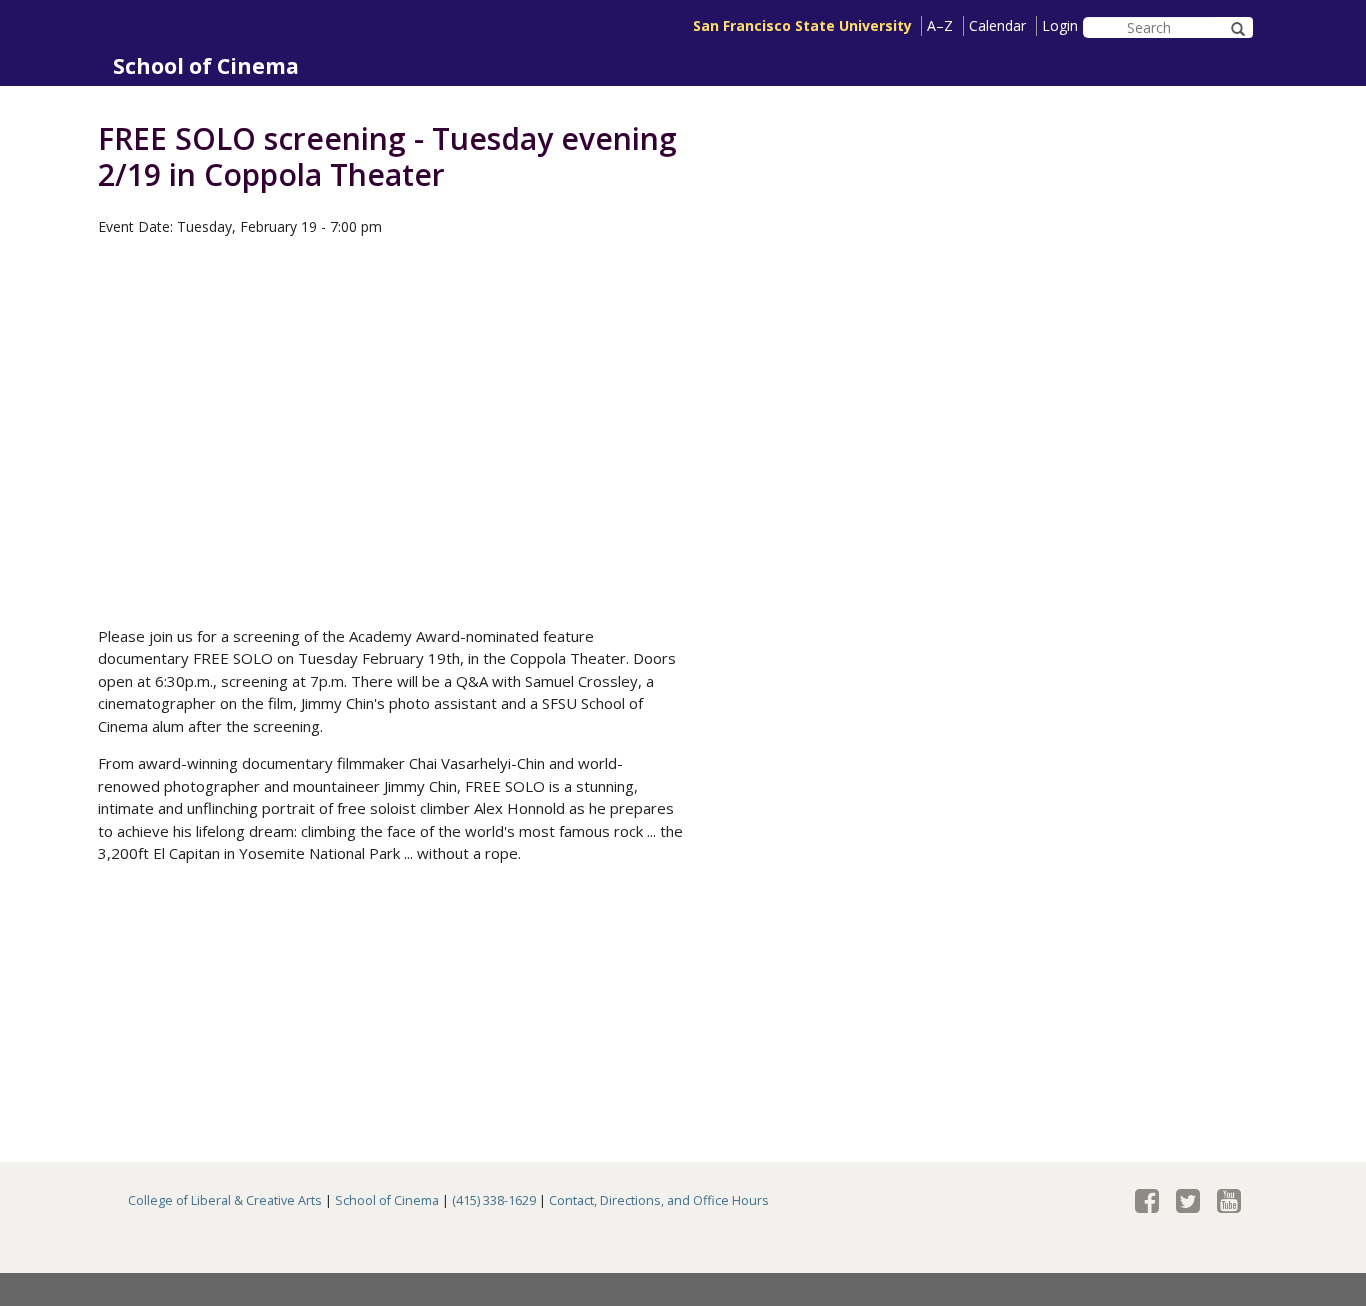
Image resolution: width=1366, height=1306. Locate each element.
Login (1060, 25)
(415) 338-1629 (494, 1200)
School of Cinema (206, 66)
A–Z (940, 25)
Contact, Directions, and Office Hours (659, 1200)
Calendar (997, 25)
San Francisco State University (802, 25)
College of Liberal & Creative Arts (225, 1200)
